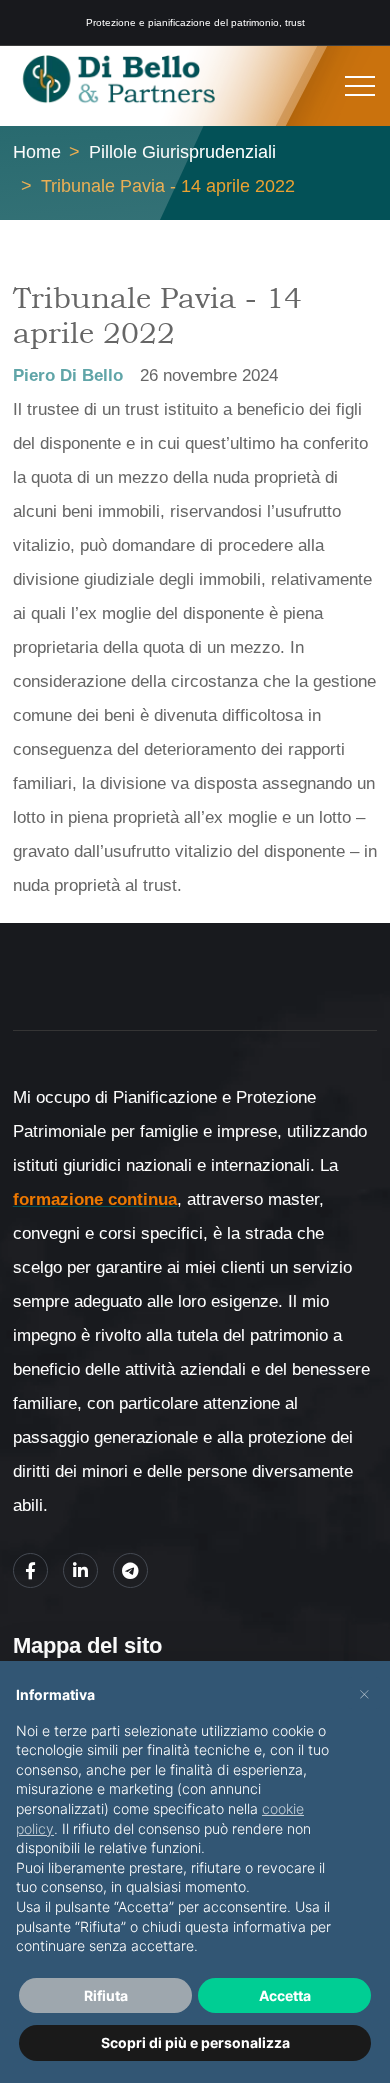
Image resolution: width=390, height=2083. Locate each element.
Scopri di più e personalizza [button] (195, 2042)
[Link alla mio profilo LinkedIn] (80, 1570)
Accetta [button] (285, 1995)
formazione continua (95, 1199)
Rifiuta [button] (106, 1995)
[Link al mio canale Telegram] (130, 1570)
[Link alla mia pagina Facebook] (30, 1570)
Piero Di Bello (68, 375)
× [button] (364, 1693)
